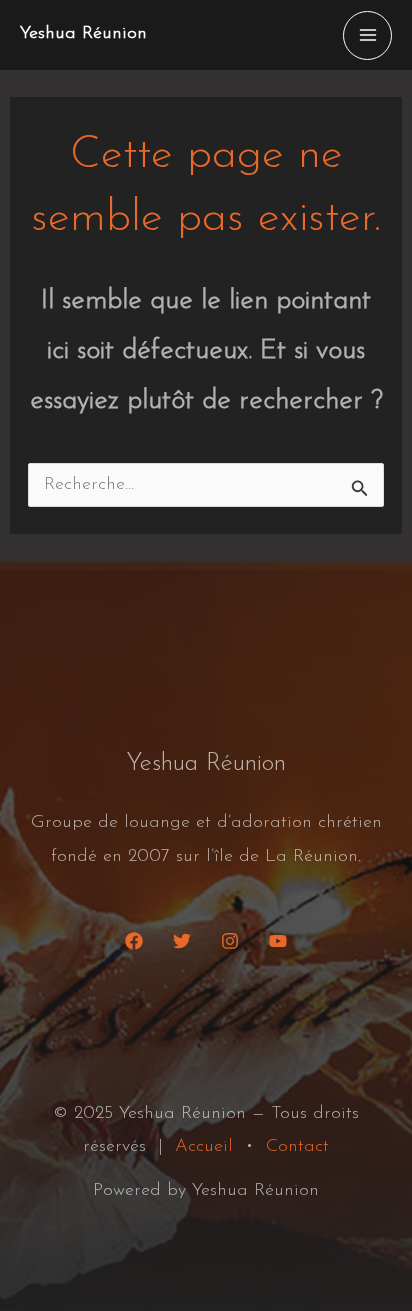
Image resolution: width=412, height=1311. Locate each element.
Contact (297, 1147)
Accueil (204, 1147)
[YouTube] (278, 941)
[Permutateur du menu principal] (367, 35)
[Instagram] (230, 941)
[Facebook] (134, 941)
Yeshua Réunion (83, 34)
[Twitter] (182, 941)
